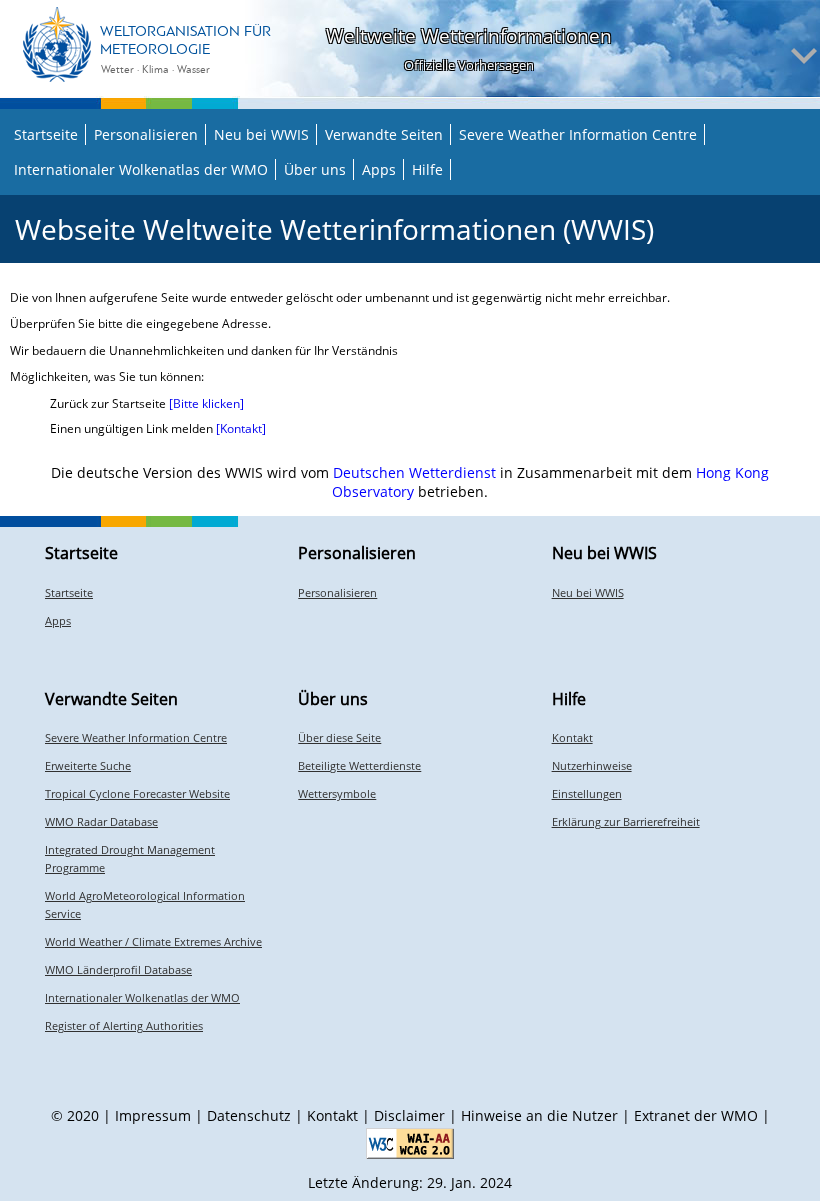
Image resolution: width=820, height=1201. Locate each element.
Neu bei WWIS (261, 134)
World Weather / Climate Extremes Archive (153, 941)
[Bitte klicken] (206, 403)
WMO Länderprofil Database (118, 969)
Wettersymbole (337, 793)
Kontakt (572, 737)
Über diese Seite (339, 737)
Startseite (46, 134)
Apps (379, 169)
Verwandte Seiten (384, 134)
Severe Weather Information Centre (578, 134)
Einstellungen (587, 793)
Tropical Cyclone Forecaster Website (137, 793)
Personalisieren (146, 134)
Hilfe (427, 169)
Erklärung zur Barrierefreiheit (626, 821)
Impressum (153, 1115)
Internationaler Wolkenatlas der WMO (141, 169)
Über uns (315, 169)
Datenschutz (249, 1115)
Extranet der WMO (696, 1115)
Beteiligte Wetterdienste (359, 765)
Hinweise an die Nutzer (539, 1115)
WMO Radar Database (101, 821)
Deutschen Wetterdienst (414, 472)
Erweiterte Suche (88, 765)
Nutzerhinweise (592, 765)
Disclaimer (409, 1115)
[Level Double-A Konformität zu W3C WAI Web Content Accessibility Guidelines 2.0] (410, 1143)
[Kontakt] (241, 428)
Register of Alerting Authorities (124, 1025)
